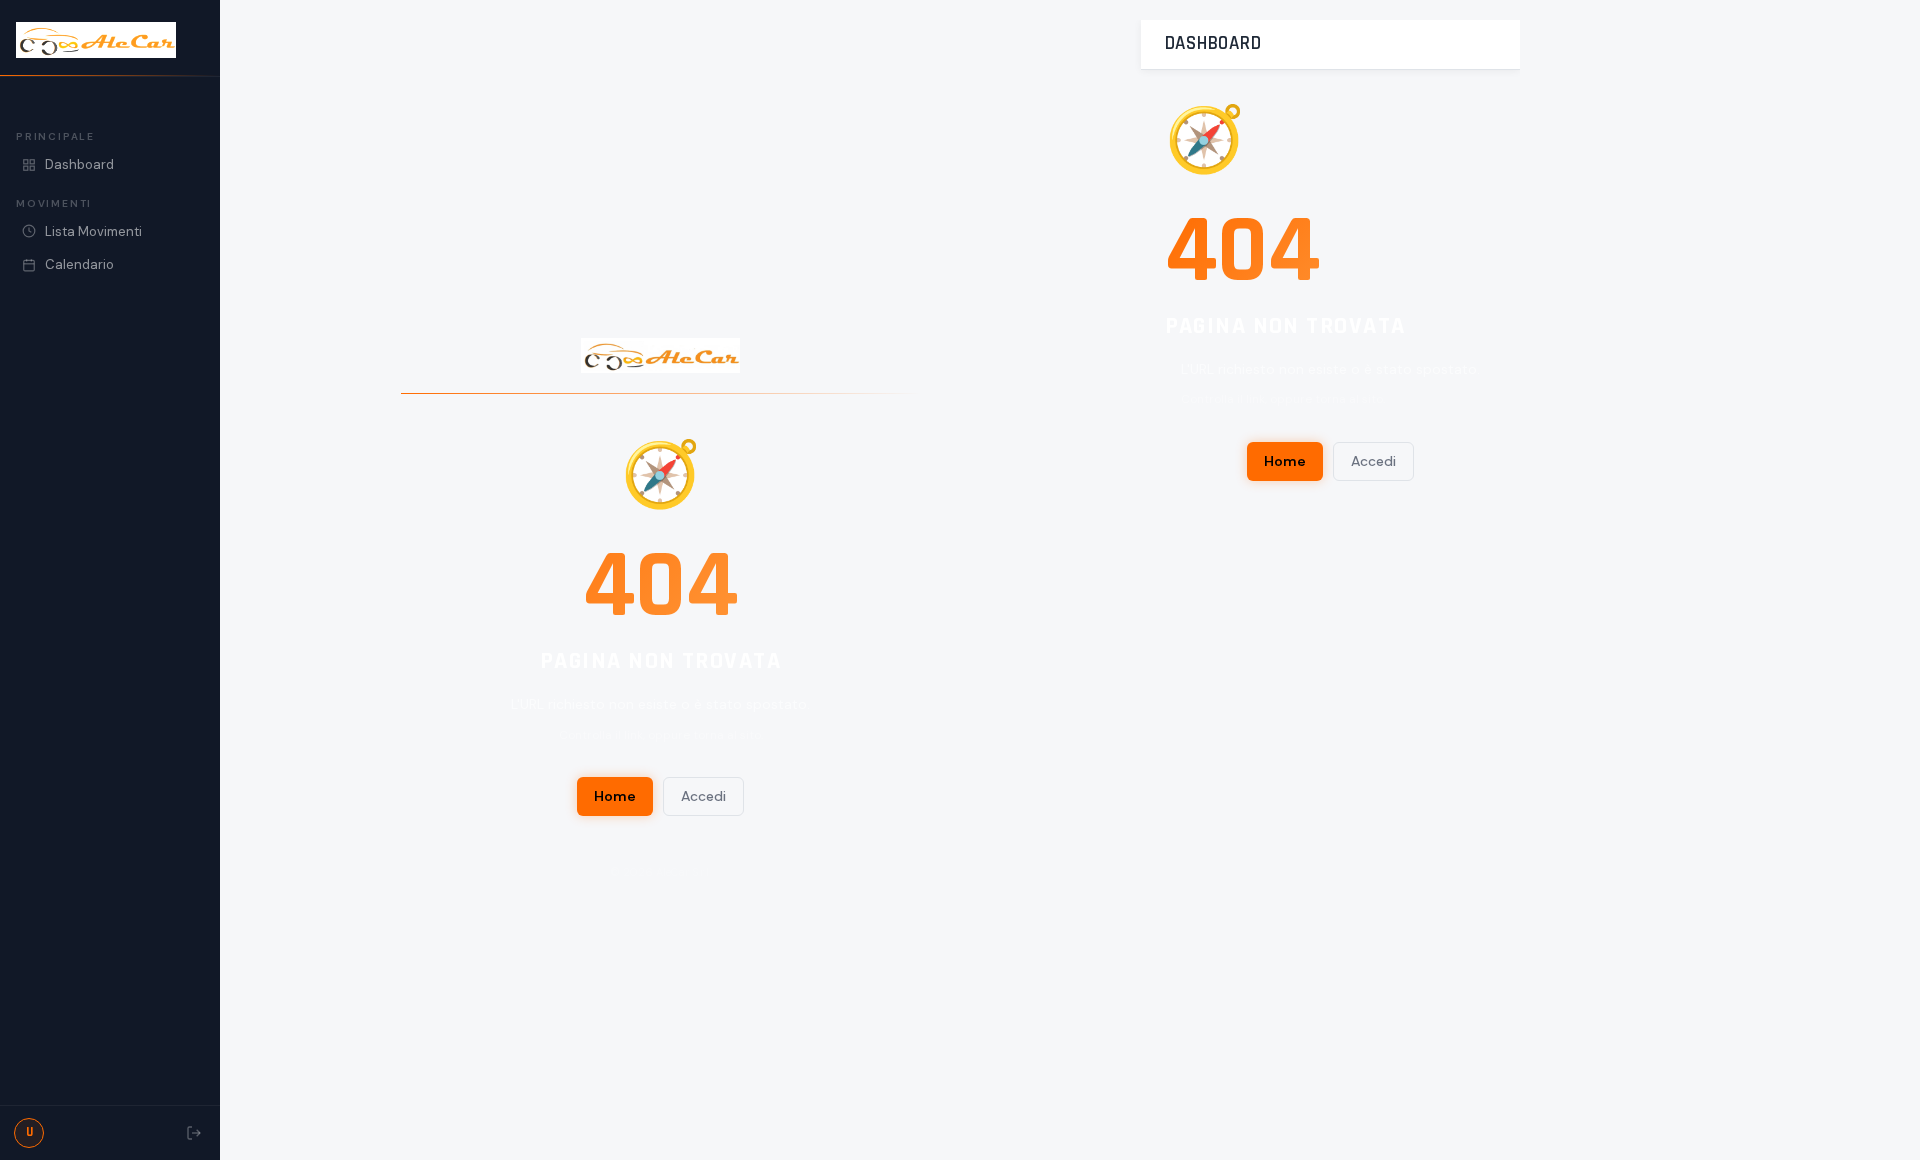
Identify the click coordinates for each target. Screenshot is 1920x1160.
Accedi (703, 796)
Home (615, 796)
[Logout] (194, 1133)
